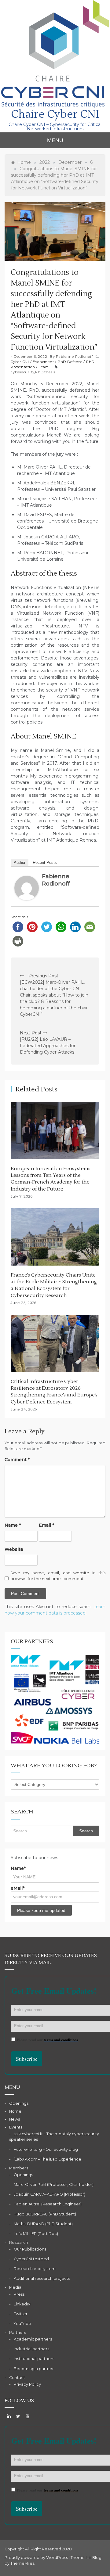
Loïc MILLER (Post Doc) (36, 2234)
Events (16, 2127)
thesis (50, 372)
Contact (17, 2378)
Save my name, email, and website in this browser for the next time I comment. (58, 1576)
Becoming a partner (34, 2369)
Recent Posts (45, 862)
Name (13, 1525)
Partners (18, 2332)
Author (20, 862)
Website (14, 1549)
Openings (19, 2103)
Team (44, 367)
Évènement (43, 362)
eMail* (18, 1888)
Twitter (21, 2314)
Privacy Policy (27, 2384)
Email (46, 1525)
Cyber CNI (20, 362)
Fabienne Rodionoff (74, 357)
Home (15, 2111)
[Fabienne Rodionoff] (27, 888)
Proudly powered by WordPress (37, 2558)
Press (19, 2294)
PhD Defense (70, 362)
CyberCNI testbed (31, 2259)
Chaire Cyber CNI (55, 114)
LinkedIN (22, 2304)
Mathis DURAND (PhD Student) (43, 2224)
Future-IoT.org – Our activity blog (46, 2149)
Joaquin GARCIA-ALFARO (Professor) (50, 2194)
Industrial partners (31, 2349)
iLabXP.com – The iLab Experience (48, 2159)
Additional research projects (42, 2278)
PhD (39, 372)
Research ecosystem (35, 2269)
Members (19, 2168)
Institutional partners (34, 2359)
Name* (18, 1868)
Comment (17, 1460)
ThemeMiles (22, 2563)
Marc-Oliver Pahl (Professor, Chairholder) (54, 2184)
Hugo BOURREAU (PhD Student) (45, 2214)
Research (19, 2242)
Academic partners (33, 2339)
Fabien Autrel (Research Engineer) (48, 2204)
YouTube (22, 2324)
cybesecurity (22, 372)
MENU (55, 140)
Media (15, 2287)
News (15, 2119)
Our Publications (30, 2249)
